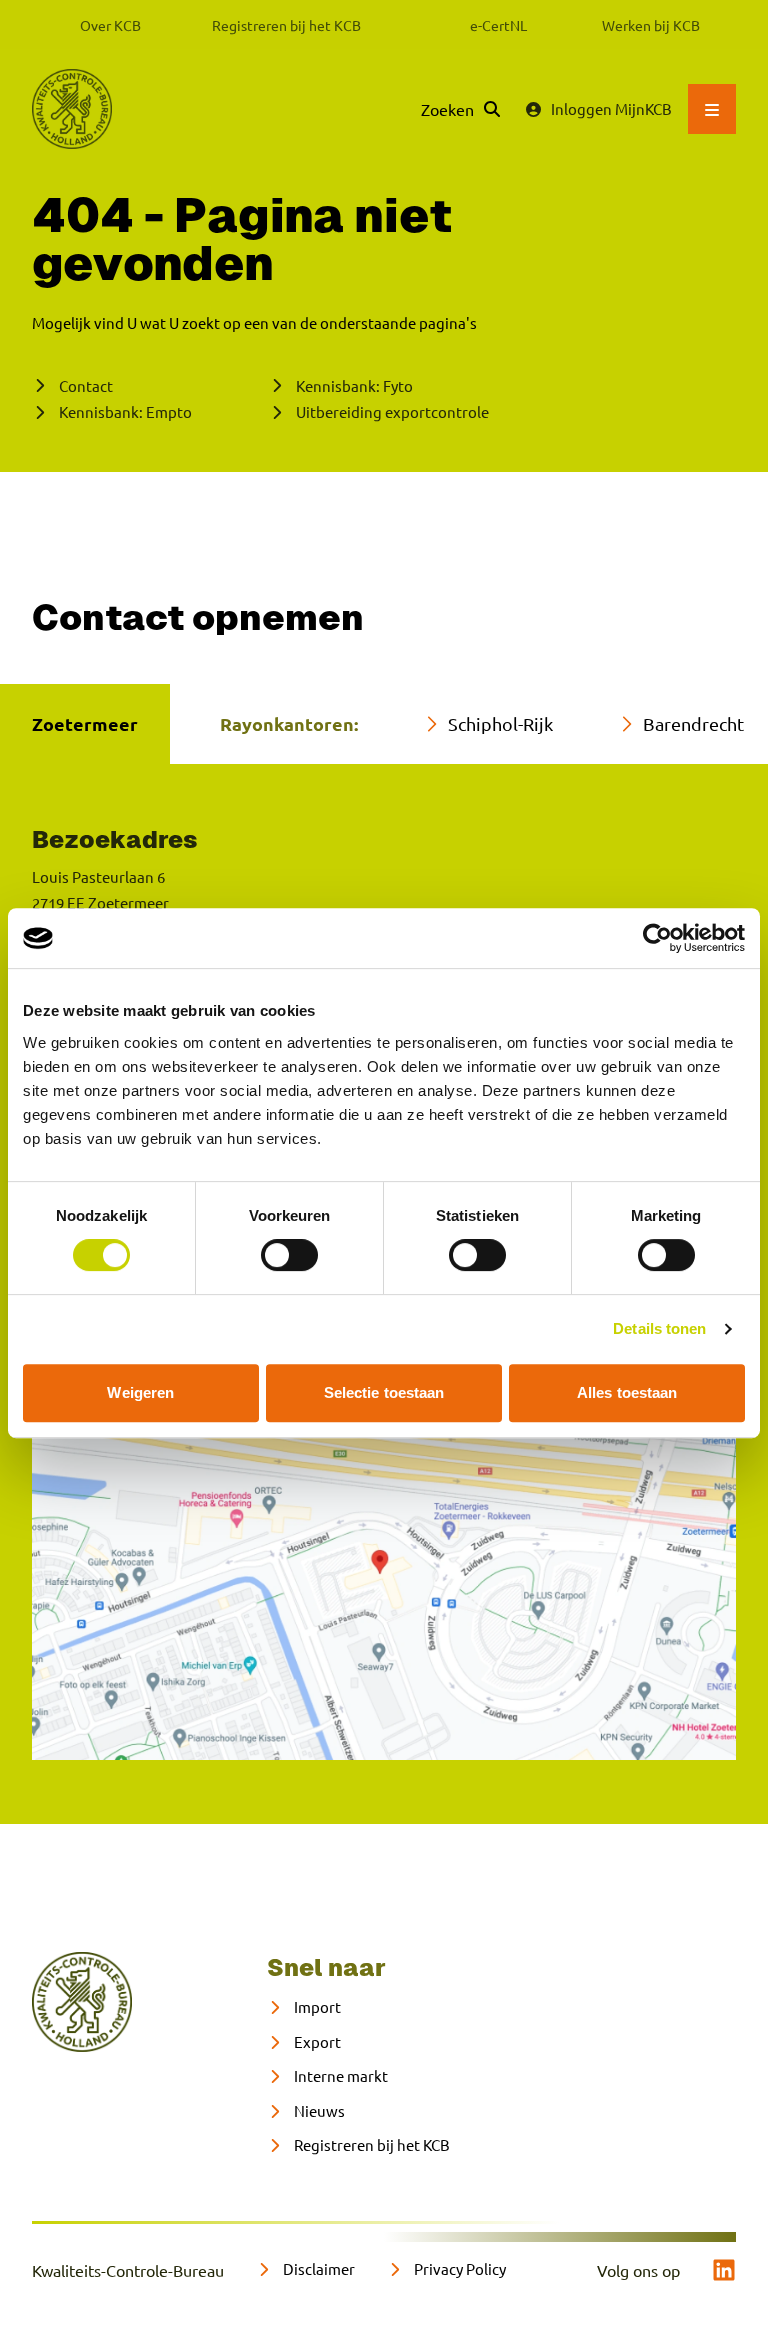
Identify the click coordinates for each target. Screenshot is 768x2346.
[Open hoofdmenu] (712, 109)
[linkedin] (724, 2270)
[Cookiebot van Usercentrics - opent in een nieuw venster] (657, 938)
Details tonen (659, 1328)
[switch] (289, 1255)
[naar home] (82, 2002)
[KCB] (72, 109)
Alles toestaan (627, 1392)
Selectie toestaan (384, 1392)
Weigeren (140, 1392)
